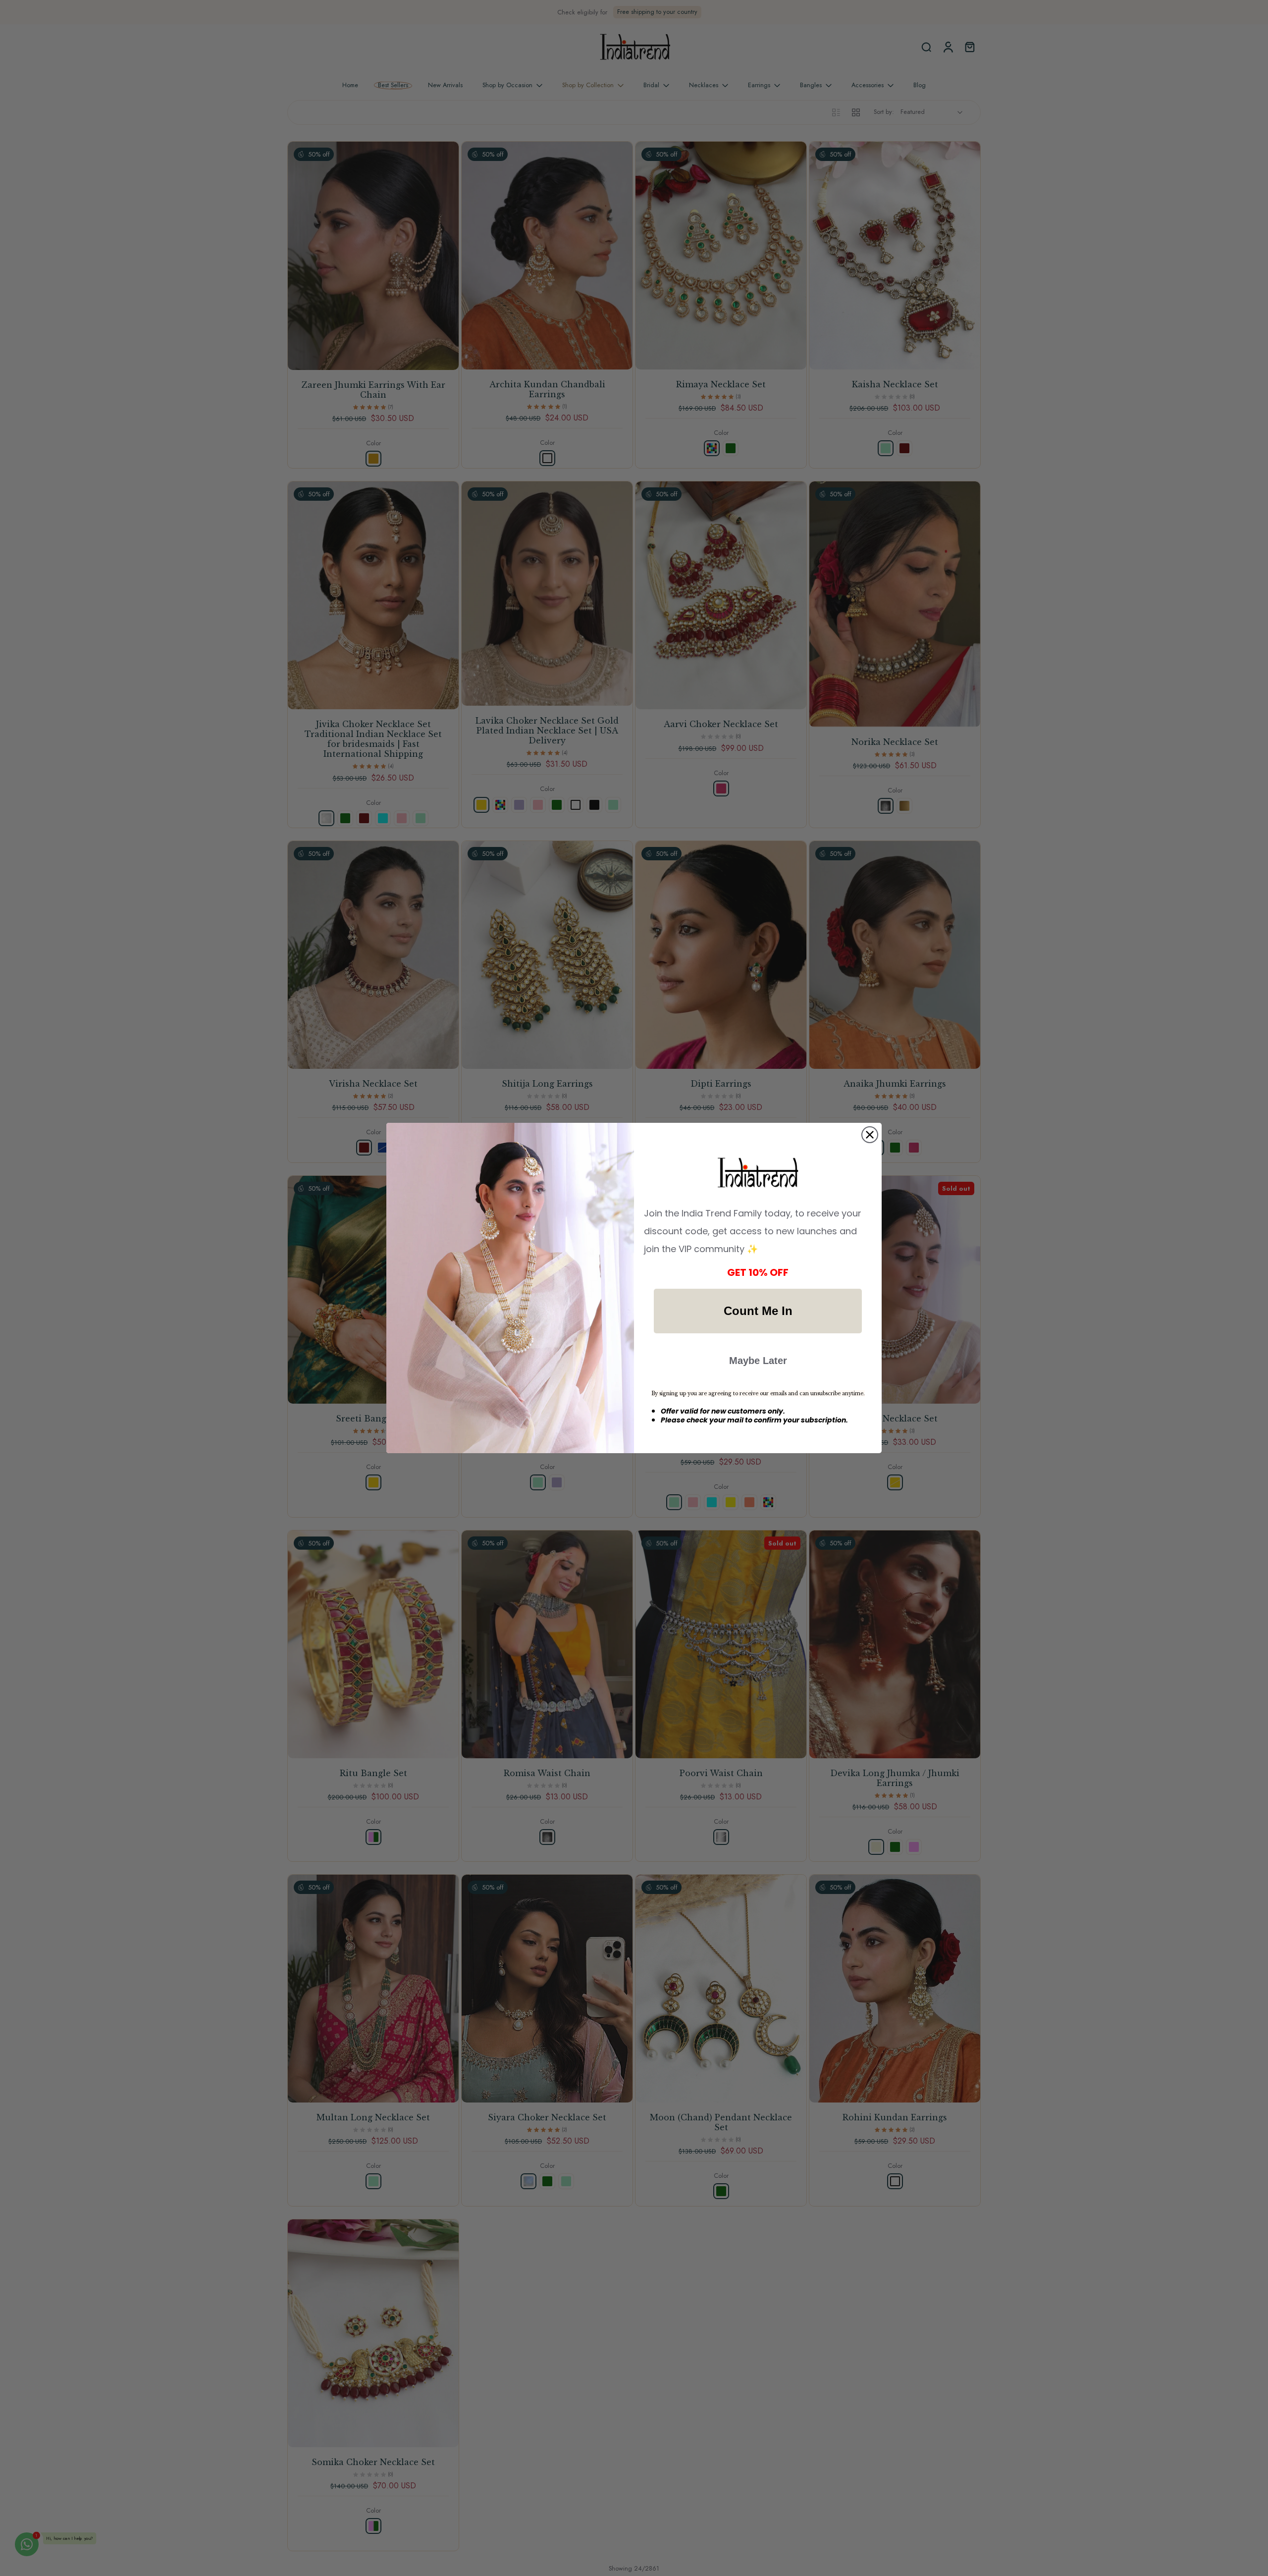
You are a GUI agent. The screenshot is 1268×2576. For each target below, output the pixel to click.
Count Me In (758, 1311)
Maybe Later (758, 1361)
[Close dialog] (870, 1135)
